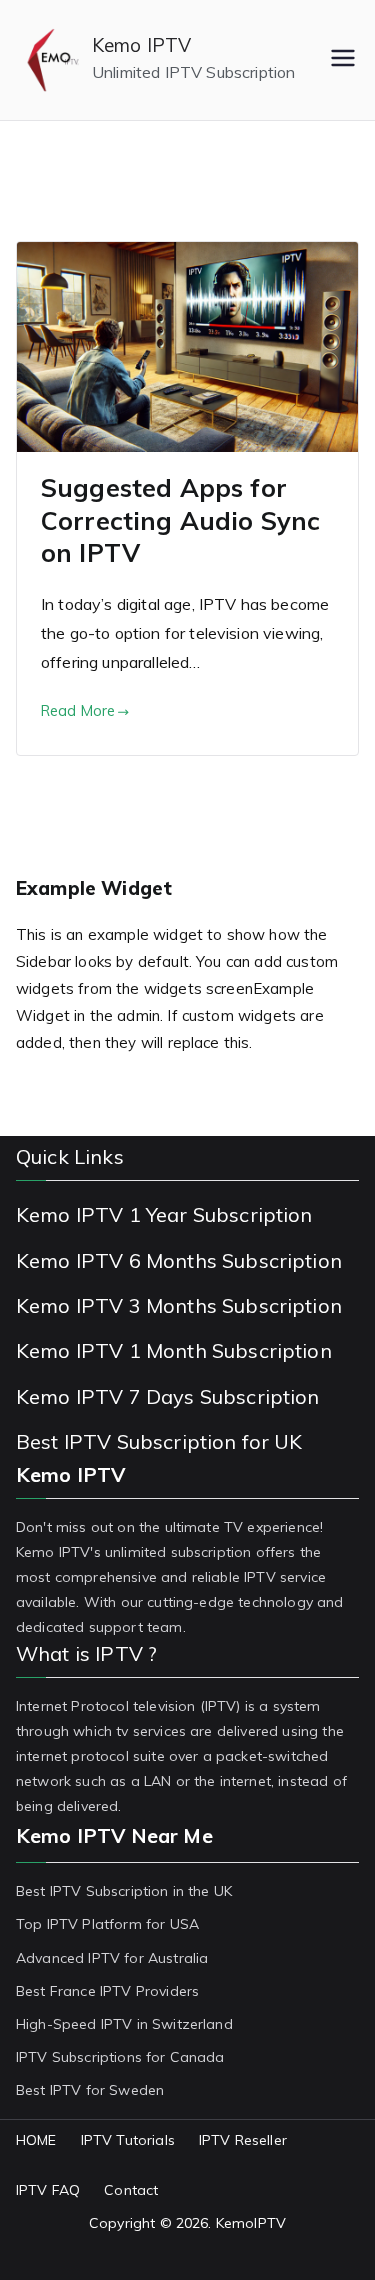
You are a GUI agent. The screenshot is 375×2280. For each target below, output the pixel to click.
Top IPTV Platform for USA (107, 1924)
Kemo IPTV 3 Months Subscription (179, 1305)
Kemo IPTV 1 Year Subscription (164, 1214)
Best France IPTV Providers (107, 1991)
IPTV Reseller (243, 2140)
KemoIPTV (251, 2223)
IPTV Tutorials (128, 2140)
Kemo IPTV (141, 45)
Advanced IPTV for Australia (112, 1958)
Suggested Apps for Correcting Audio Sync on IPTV (180, 520)
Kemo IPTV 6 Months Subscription (179, 1260)
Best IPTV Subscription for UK (159, 1441)
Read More (78, 711)
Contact (131, 2190)
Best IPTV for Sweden (90, 2090)
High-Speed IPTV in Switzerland (124, 2024)
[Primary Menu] (343, 60)
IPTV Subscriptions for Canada (120, 2057)
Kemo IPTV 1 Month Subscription (174, 1350)
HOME (36, 2140)
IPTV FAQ (48, 2190)
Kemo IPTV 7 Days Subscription (168, 1396)
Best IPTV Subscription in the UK (124, 1891)
